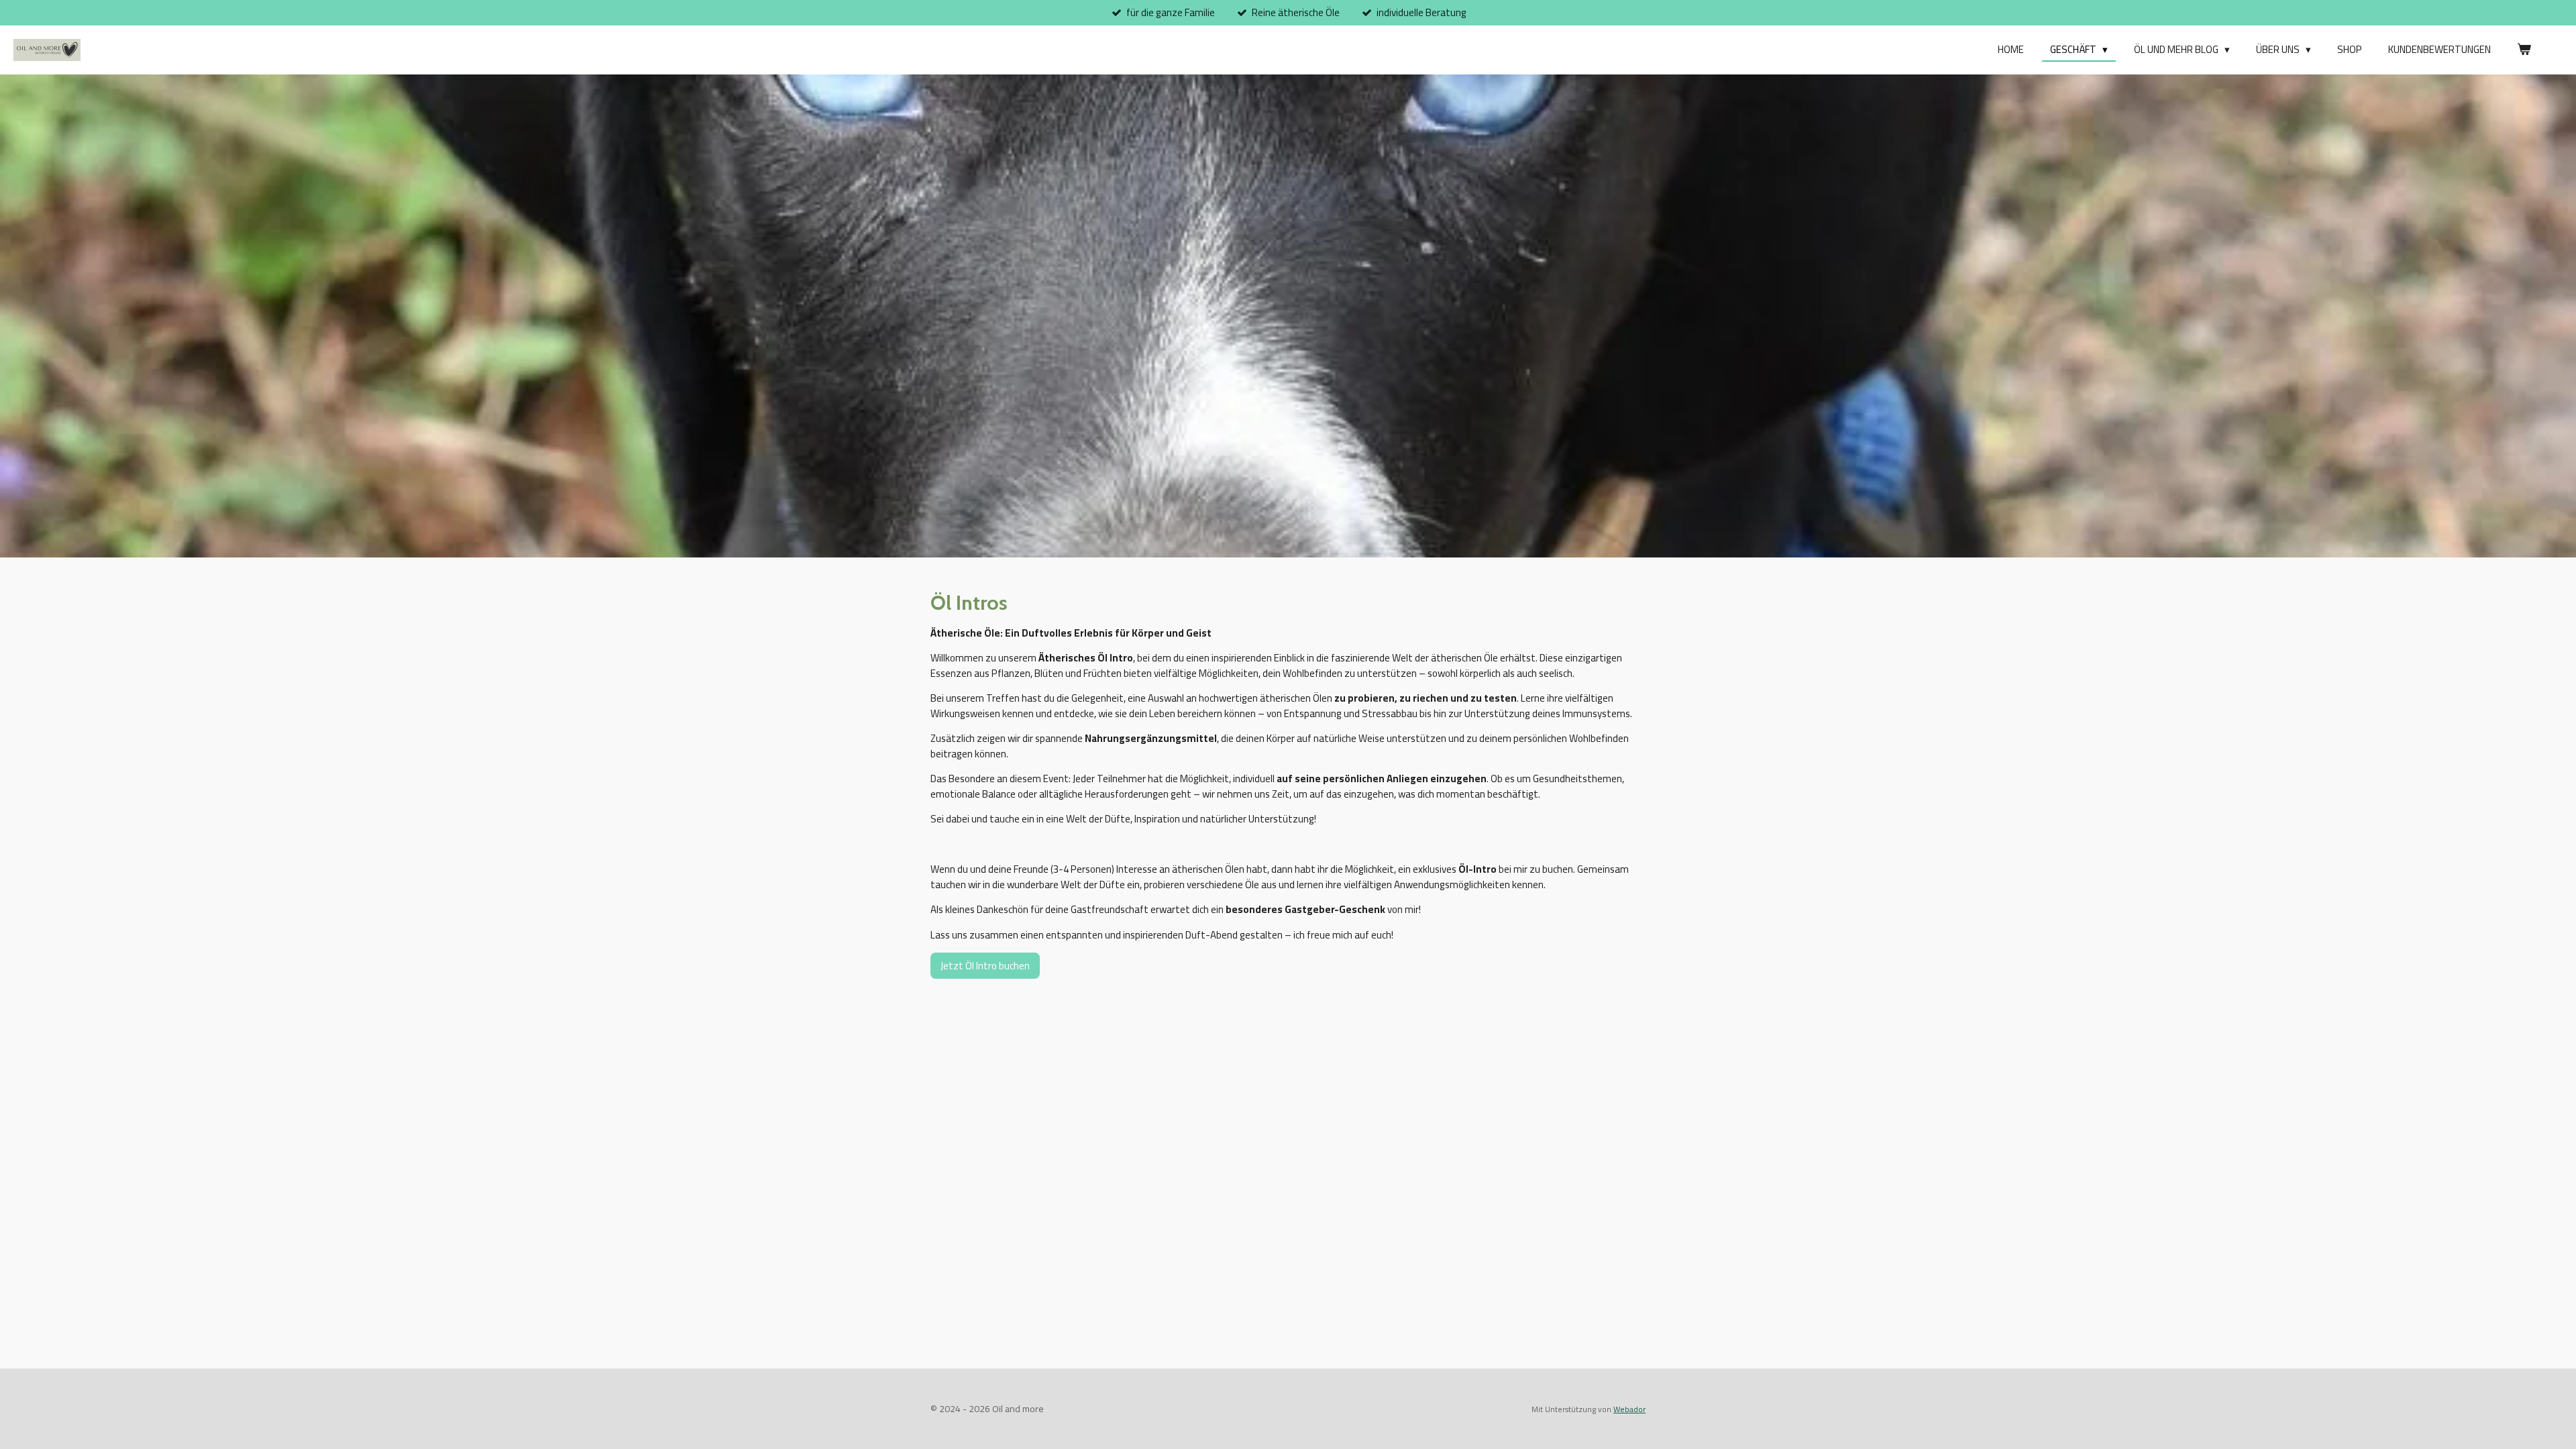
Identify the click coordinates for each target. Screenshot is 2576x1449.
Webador (1629, 1409)
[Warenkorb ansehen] (2524, 50)
